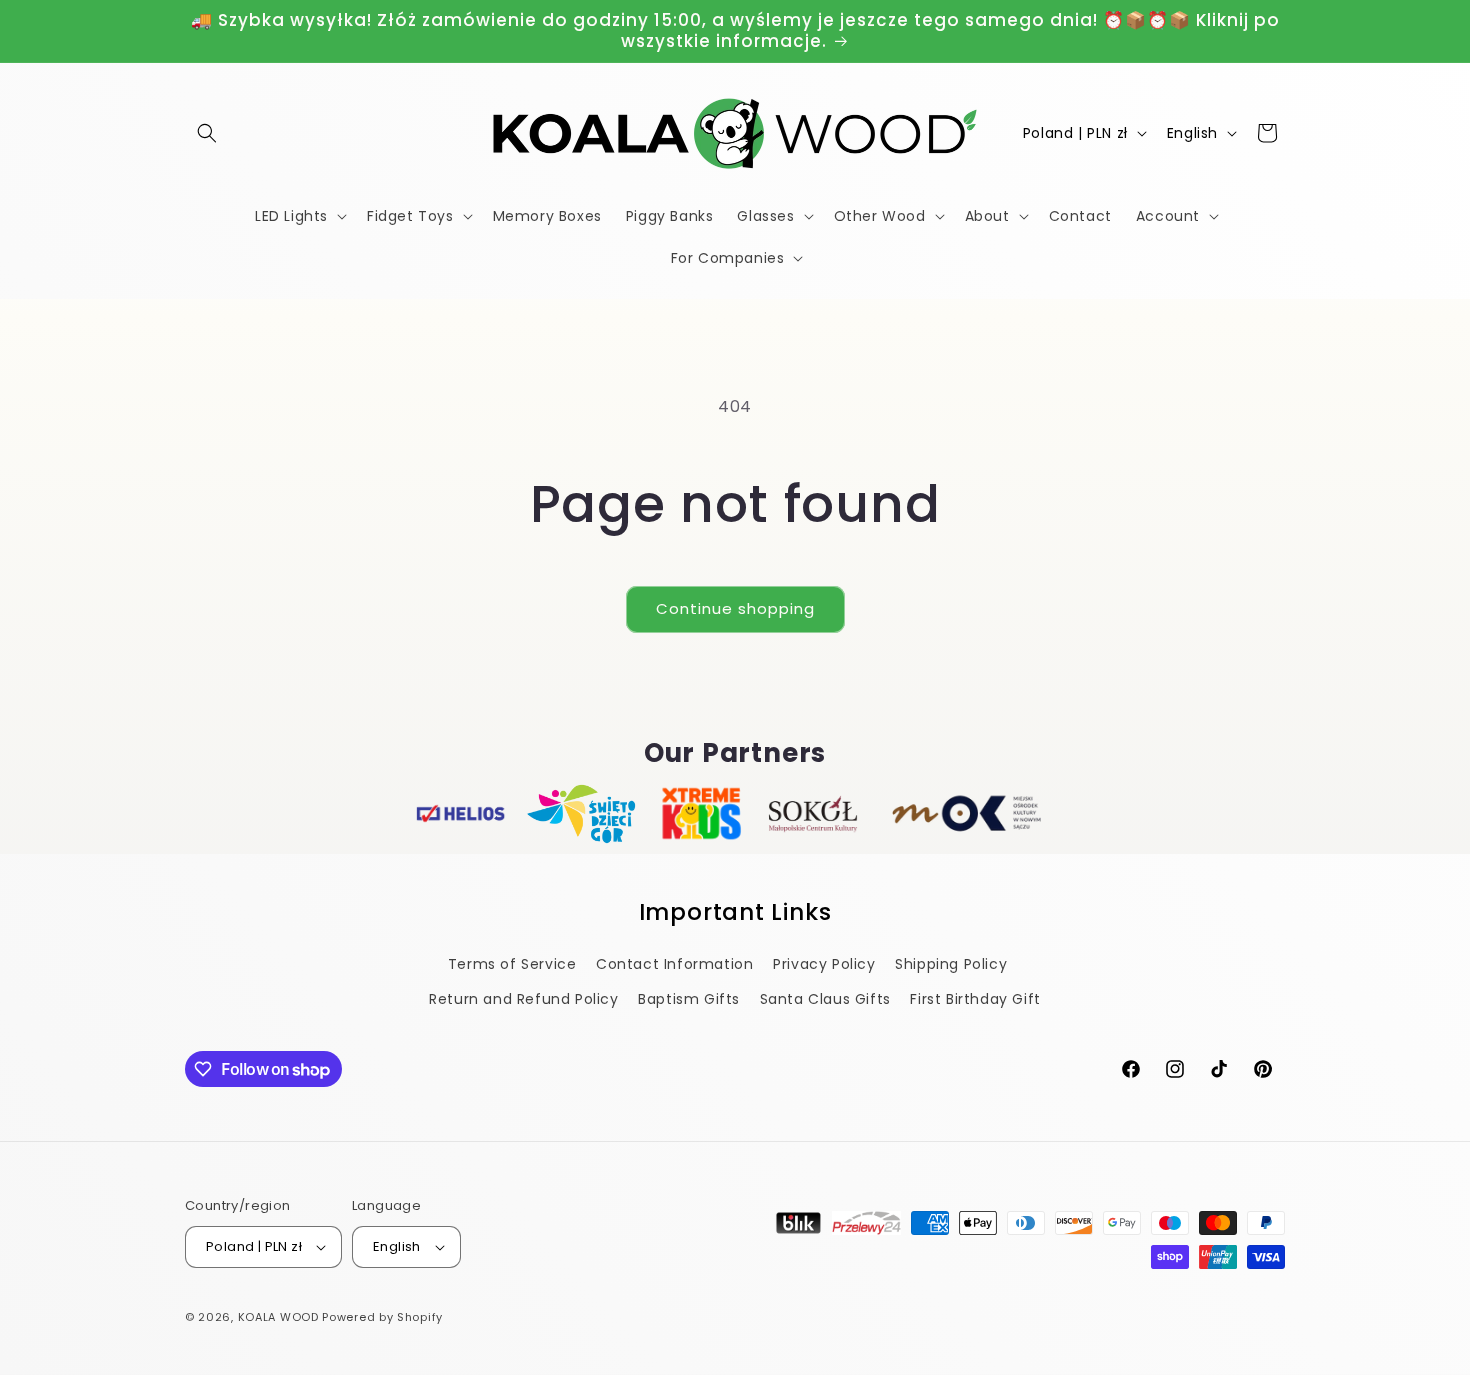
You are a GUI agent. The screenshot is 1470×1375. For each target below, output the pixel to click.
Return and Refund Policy (523, 999)
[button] (207, 133)
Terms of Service (512, 964)
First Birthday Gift (975, 999)
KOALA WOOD (278, 1317)
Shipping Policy (951, 964)
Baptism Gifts (689, 999)
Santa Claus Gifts (825, 999)
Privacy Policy (824, 964)
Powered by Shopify (382, 1317)
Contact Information (674, 964)
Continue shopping (735, 608)
